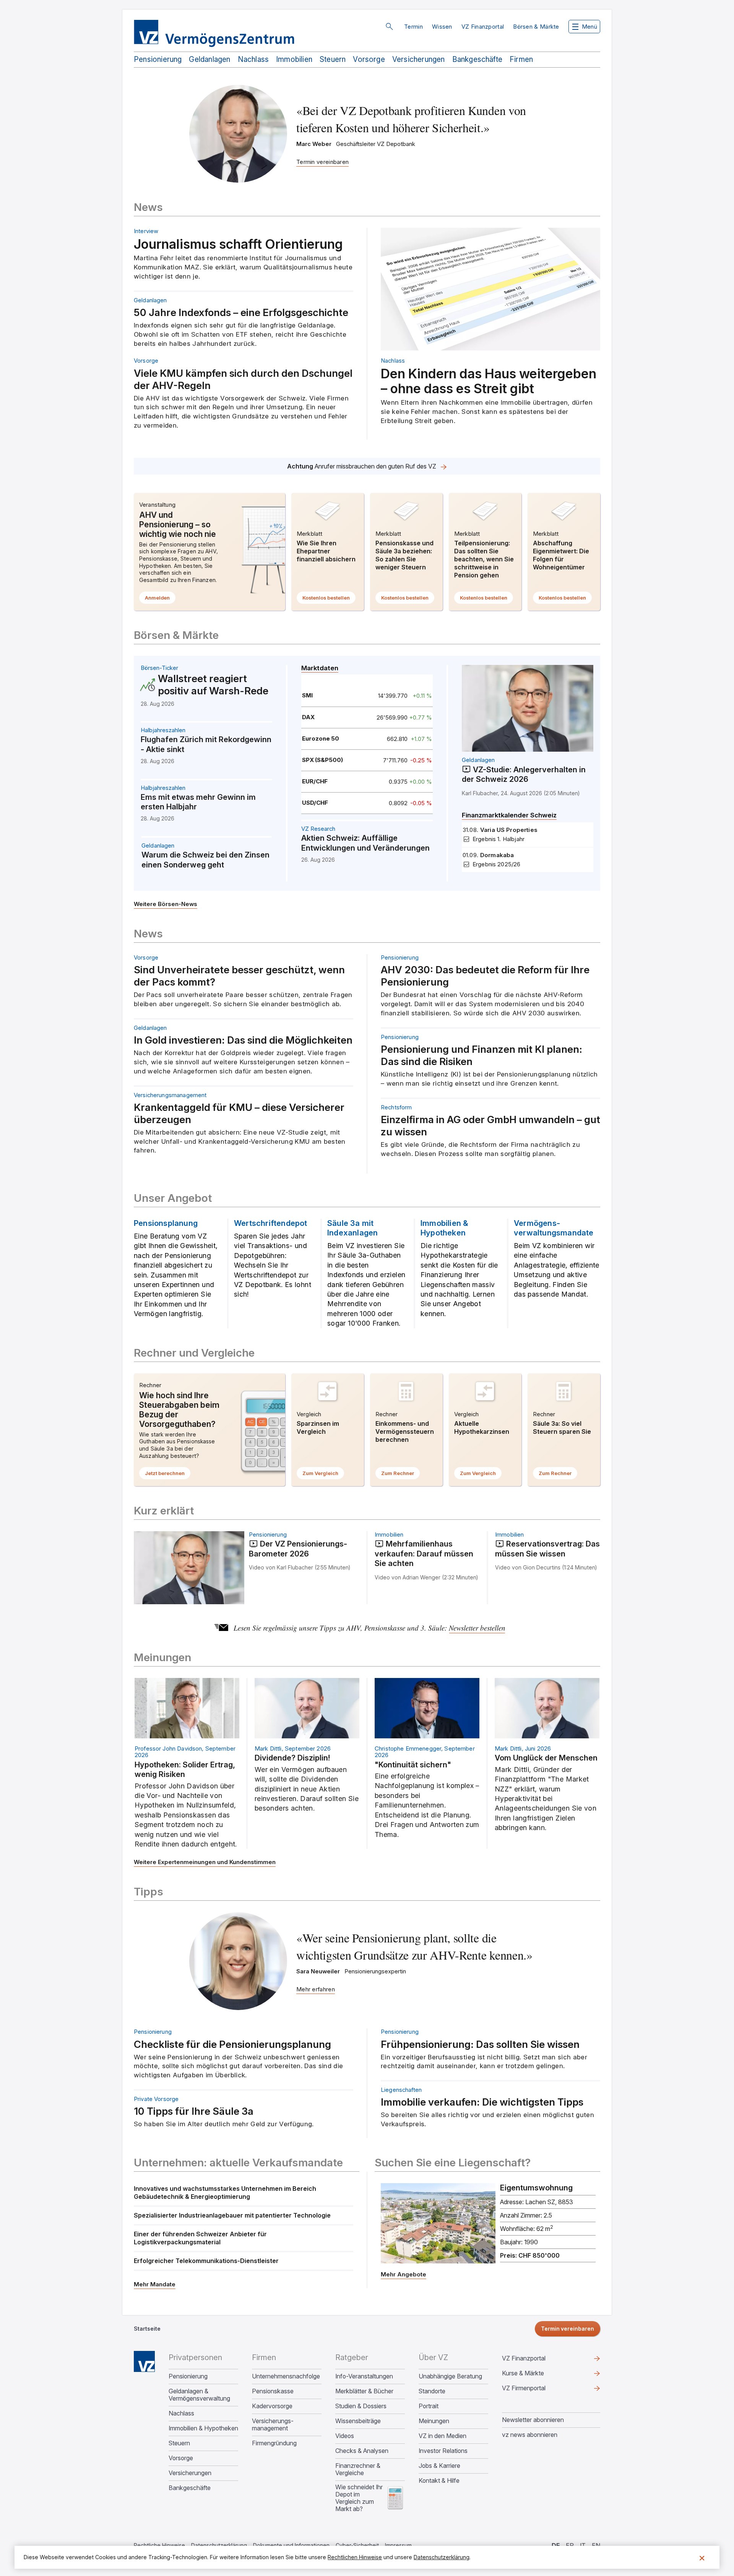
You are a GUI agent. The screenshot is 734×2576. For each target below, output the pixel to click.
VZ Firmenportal (536, 2390)
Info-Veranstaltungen (364, 2376)
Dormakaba (497, 855)
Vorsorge (369, 59)
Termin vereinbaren (322, 162)
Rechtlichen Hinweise (355, 2557)
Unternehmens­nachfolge (286, 2376)
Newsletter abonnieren (533, 2420)
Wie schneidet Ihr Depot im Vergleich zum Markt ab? (359, 2498)
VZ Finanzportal (483, 27)
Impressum (398, 2545)
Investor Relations (443, 2451)
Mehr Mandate (155, 2284)
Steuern (333, 59)
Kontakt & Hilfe (439, 2481)
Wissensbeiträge (358, 2421)
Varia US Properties (509, 830)
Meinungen (434, 2421)
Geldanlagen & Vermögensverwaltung (199, 2395)
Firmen (521, 59)
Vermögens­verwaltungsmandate (554, 1228)
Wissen (442, 27)
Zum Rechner (400, 1475)
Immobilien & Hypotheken (444, 1228)
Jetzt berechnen (168, 1475)
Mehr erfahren (367, 466)
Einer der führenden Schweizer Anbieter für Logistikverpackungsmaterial (200, 2238)
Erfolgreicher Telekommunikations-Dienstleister (206, 2261)
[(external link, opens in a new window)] (490, 2223)
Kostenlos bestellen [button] (329, 599)
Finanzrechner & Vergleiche (358, 2469)
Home (144, 2361)
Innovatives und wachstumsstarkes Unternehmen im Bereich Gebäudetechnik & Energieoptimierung (225, 2193)
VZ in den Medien (443, 2436)
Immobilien (294, 59)
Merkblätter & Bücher (364, 2391)
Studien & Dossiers (361, 2406)
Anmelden (160, 599)
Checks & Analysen (362, 2451)
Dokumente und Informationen (291, 2545)
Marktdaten (320, 668)
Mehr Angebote (404, 2274)
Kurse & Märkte (535, 2375)
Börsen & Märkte (536, 27)
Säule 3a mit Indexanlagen (352, 1228)
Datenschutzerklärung (219, 2545)
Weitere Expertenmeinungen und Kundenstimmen (205, 1862)
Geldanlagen (209, 59)
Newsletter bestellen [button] (477, 1628)
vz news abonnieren (530, 2435)
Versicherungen (419, 59)
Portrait (429, 2406)
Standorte (432, 2391)
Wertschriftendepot (271, 1223)
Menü (589, 27)
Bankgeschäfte (477, 59)
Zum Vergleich (323, 1475)
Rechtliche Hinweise (159, 2545)
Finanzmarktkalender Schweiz (509, 815)
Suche (389, 26)
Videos (345, 2436)
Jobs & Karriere (439, 2466)
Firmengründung (274, 2443)
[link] (307, 695)
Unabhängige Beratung (450, 2376)
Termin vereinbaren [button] (568, 2329)
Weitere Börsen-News (166, 904)
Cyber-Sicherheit (357, 2545)
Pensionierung (158, 59)
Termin (413, 27)
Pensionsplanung (166, 1223)
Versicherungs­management (273, 2425)
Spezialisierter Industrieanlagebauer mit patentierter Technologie (232, 2215)
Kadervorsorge (272, 2406)
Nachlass (253, 59)
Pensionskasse (273, 2391)
